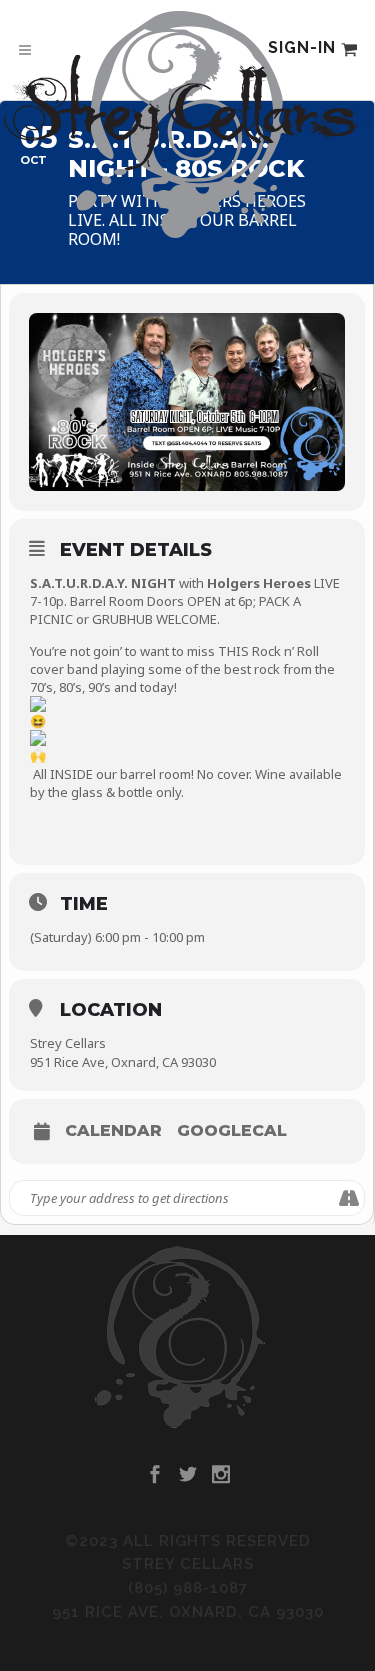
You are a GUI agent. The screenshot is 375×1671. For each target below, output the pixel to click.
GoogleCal (232, 1131)
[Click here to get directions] (348, 1198)
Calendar (113, 1131)
